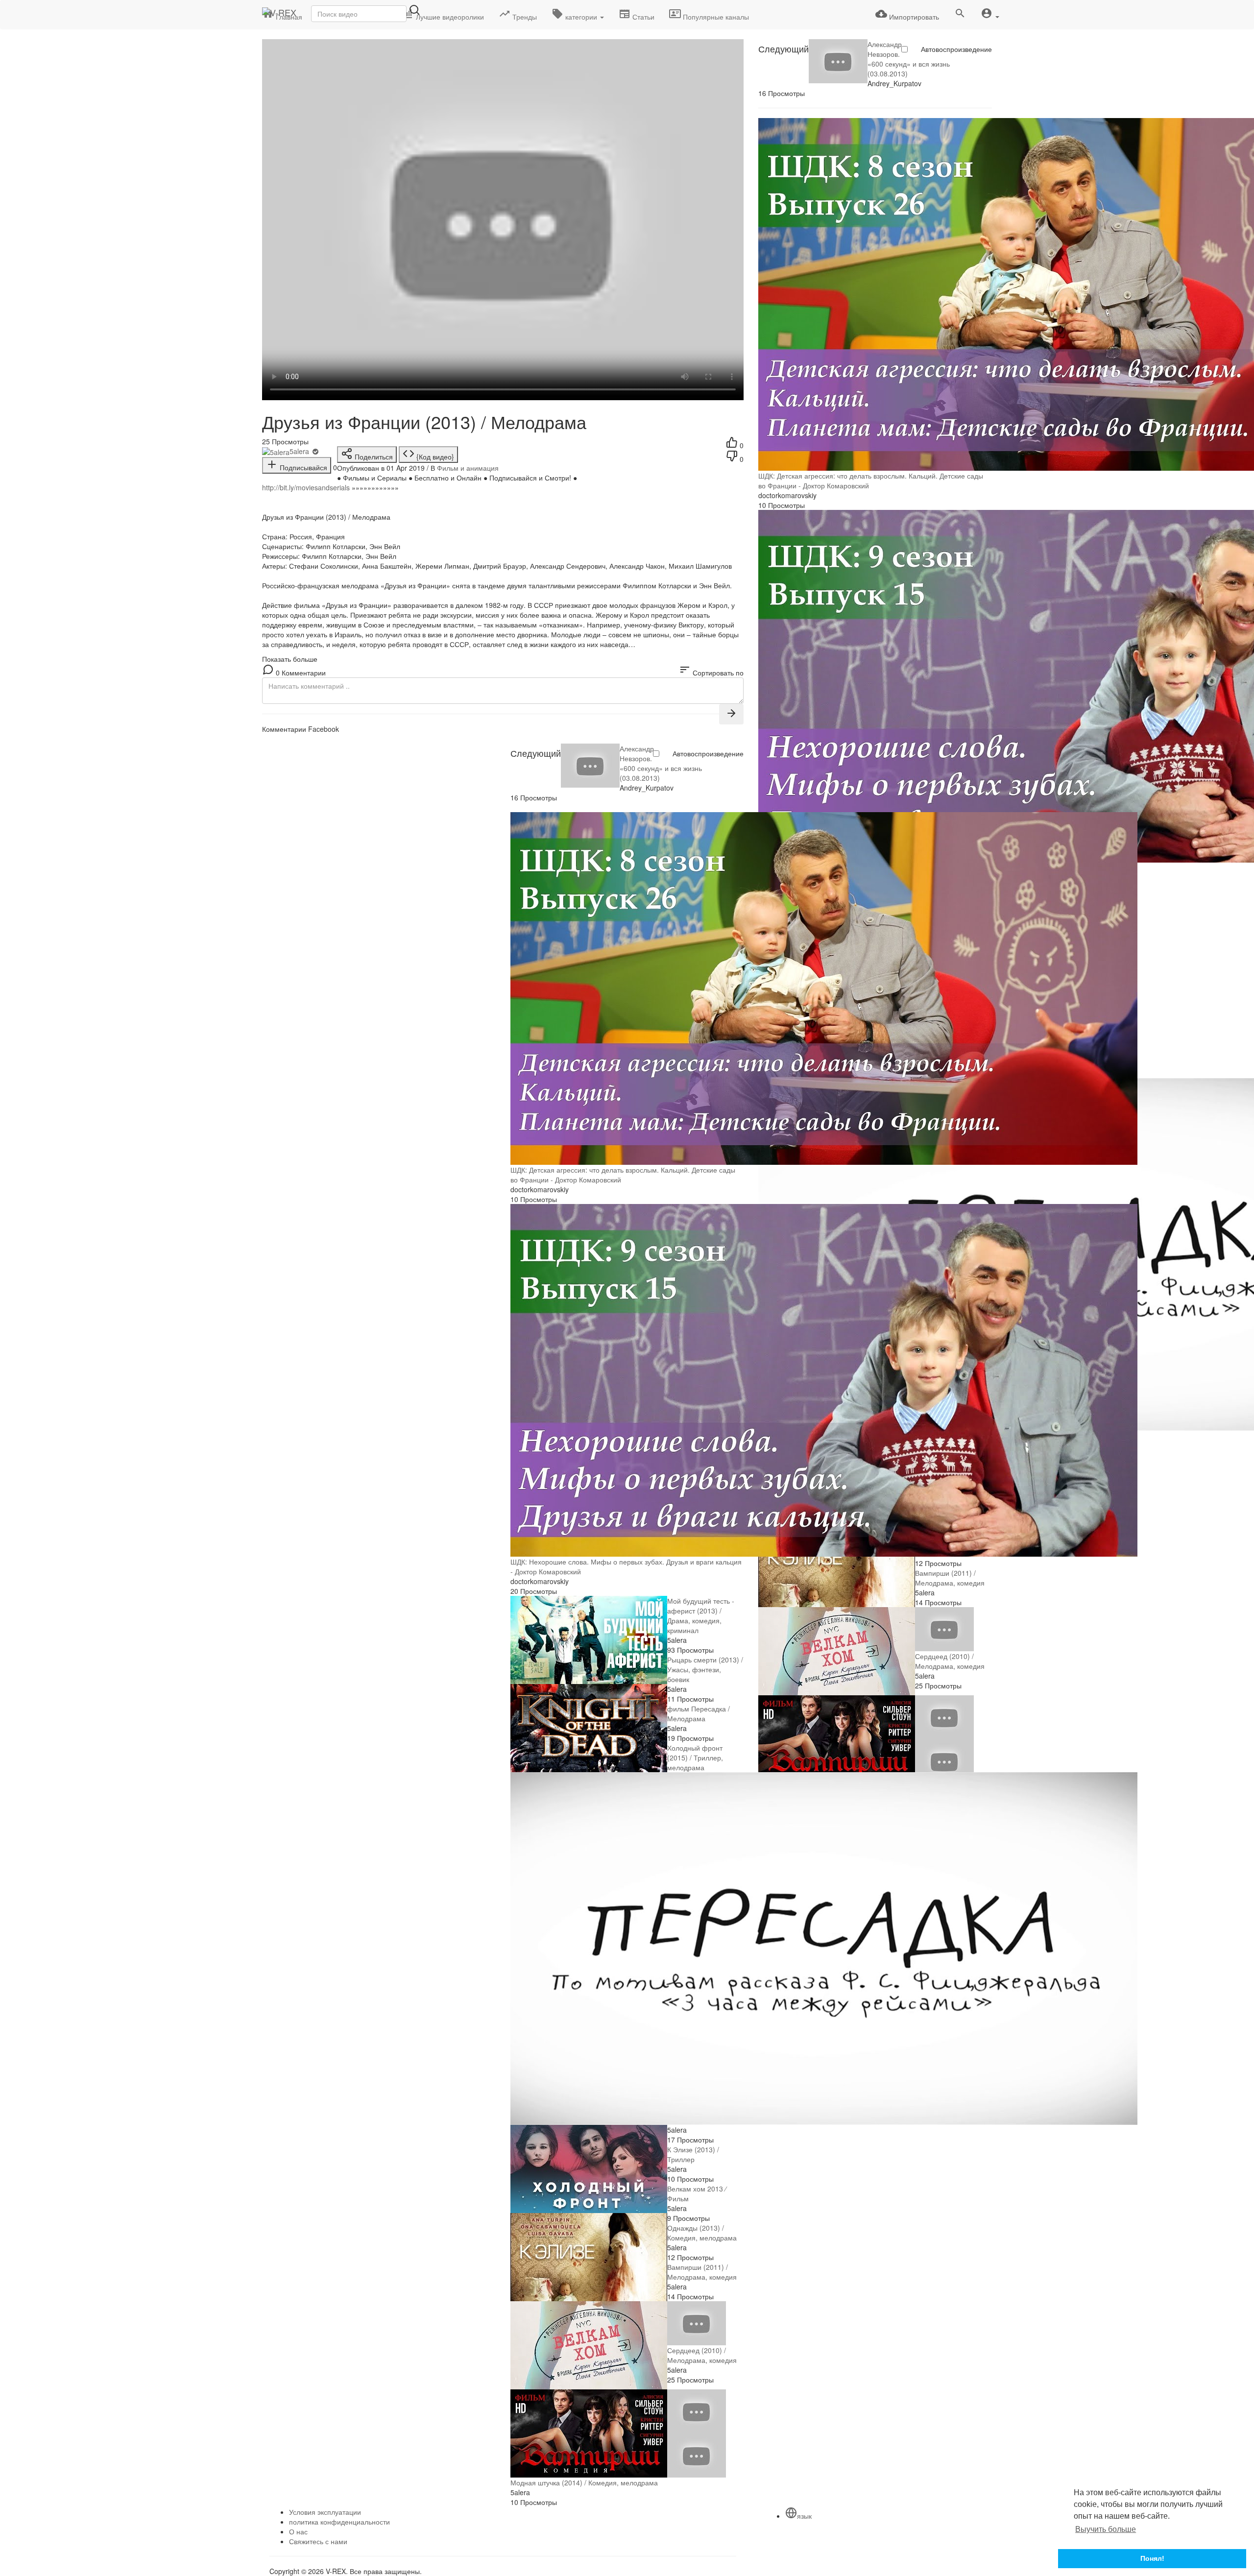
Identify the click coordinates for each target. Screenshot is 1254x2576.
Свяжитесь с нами (318, 2541)
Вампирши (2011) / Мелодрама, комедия (950, 1578)
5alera (300, 451)
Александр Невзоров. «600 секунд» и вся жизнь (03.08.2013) (909, 59)
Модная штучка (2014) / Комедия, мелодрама (584, 2482)
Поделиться (373, 457)
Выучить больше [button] (1106, 2529)
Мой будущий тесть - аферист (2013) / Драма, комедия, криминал (701, 1615)
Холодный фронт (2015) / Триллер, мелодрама (695, 1757)
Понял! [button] (1152, 2558)
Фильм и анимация (468, 468)
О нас (298, 2531)
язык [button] (804, 2516)
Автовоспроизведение (956, 49)
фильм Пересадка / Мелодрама (699, 1713)
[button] (990, 14)
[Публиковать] (731, 714)
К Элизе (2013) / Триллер (693, 2154)
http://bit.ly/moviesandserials (306, 487)
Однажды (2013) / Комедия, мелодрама (702, 2233)
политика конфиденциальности (339, 2522)
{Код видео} (434, 457)
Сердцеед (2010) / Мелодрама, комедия (950, 1661)
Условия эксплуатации (325, 2512)
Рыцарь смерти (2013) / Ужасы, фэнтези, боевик (705, 1669)
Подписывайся (302, 467)
